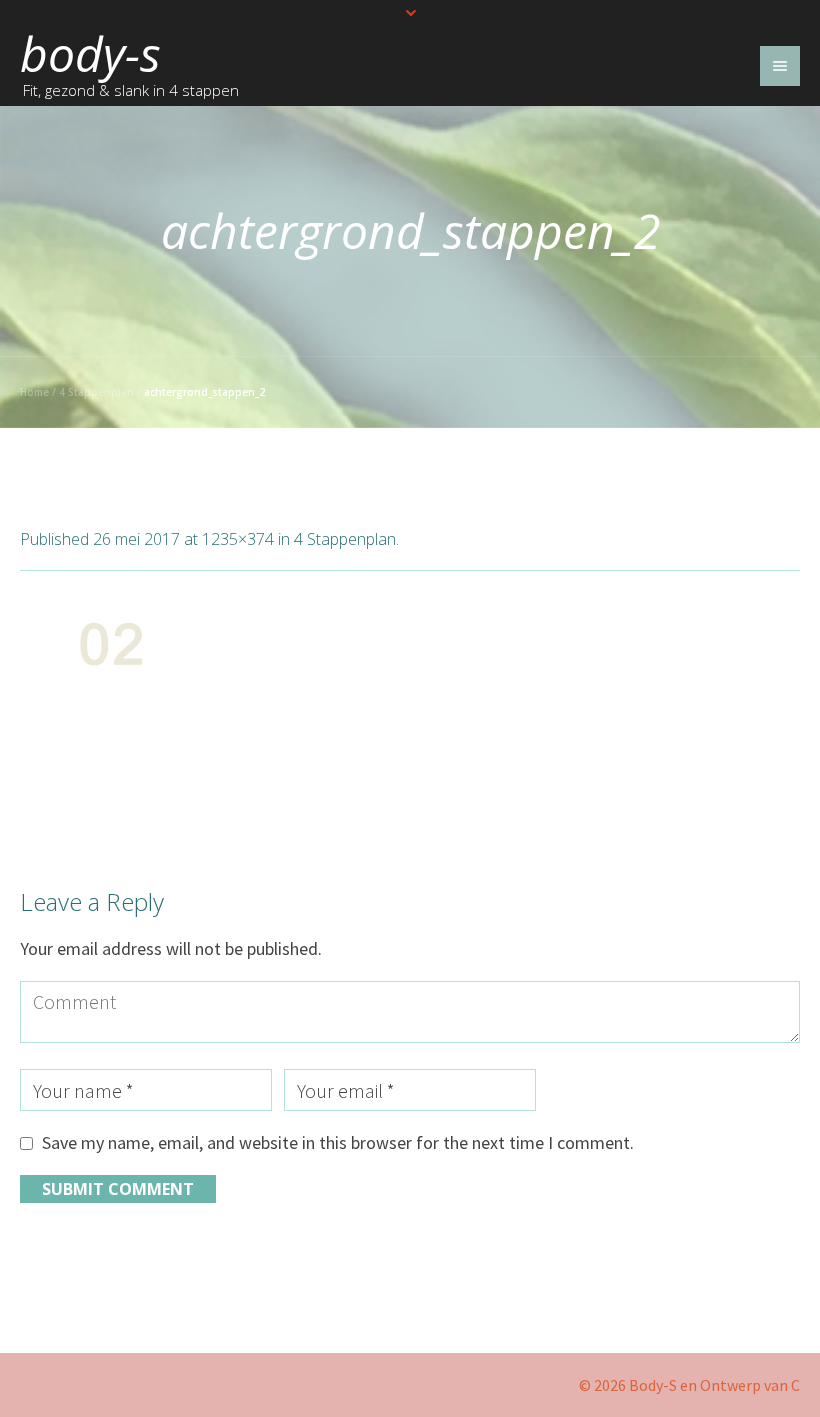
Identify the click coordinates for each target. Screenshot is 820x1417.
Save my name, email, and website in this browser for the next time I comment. (338, 1142)
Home (34, 392)
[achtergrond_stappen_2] (410, 719)
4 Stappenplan (96, 392)
